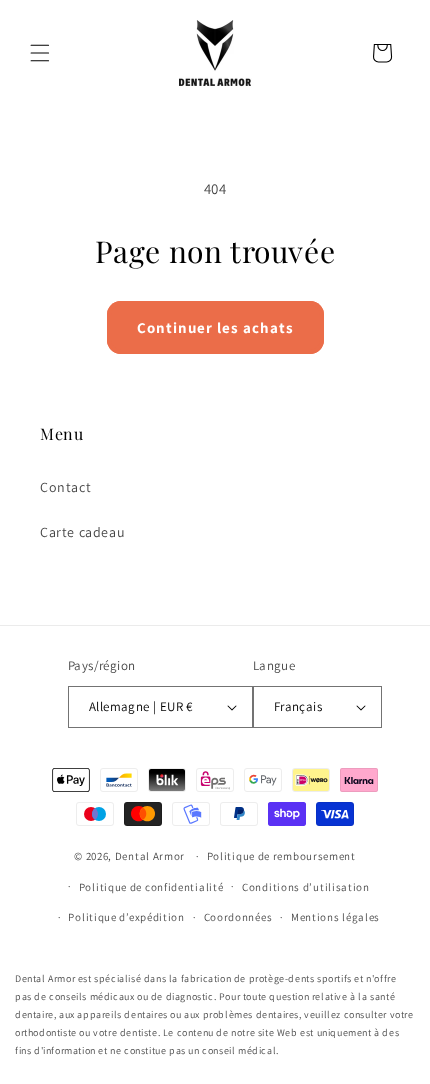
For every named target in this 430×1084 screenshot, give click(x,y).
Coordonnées (238, 917)
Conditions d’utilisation (306, 887)
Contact (65, 487)
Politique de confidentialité (151, 887)
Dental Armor (150, 856)
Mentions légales (335, 917)
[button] (40, 53)
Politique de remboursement (281, 856)
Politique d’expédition (126, 917)
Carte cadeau (82, 532)
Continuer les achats (215, 327)
